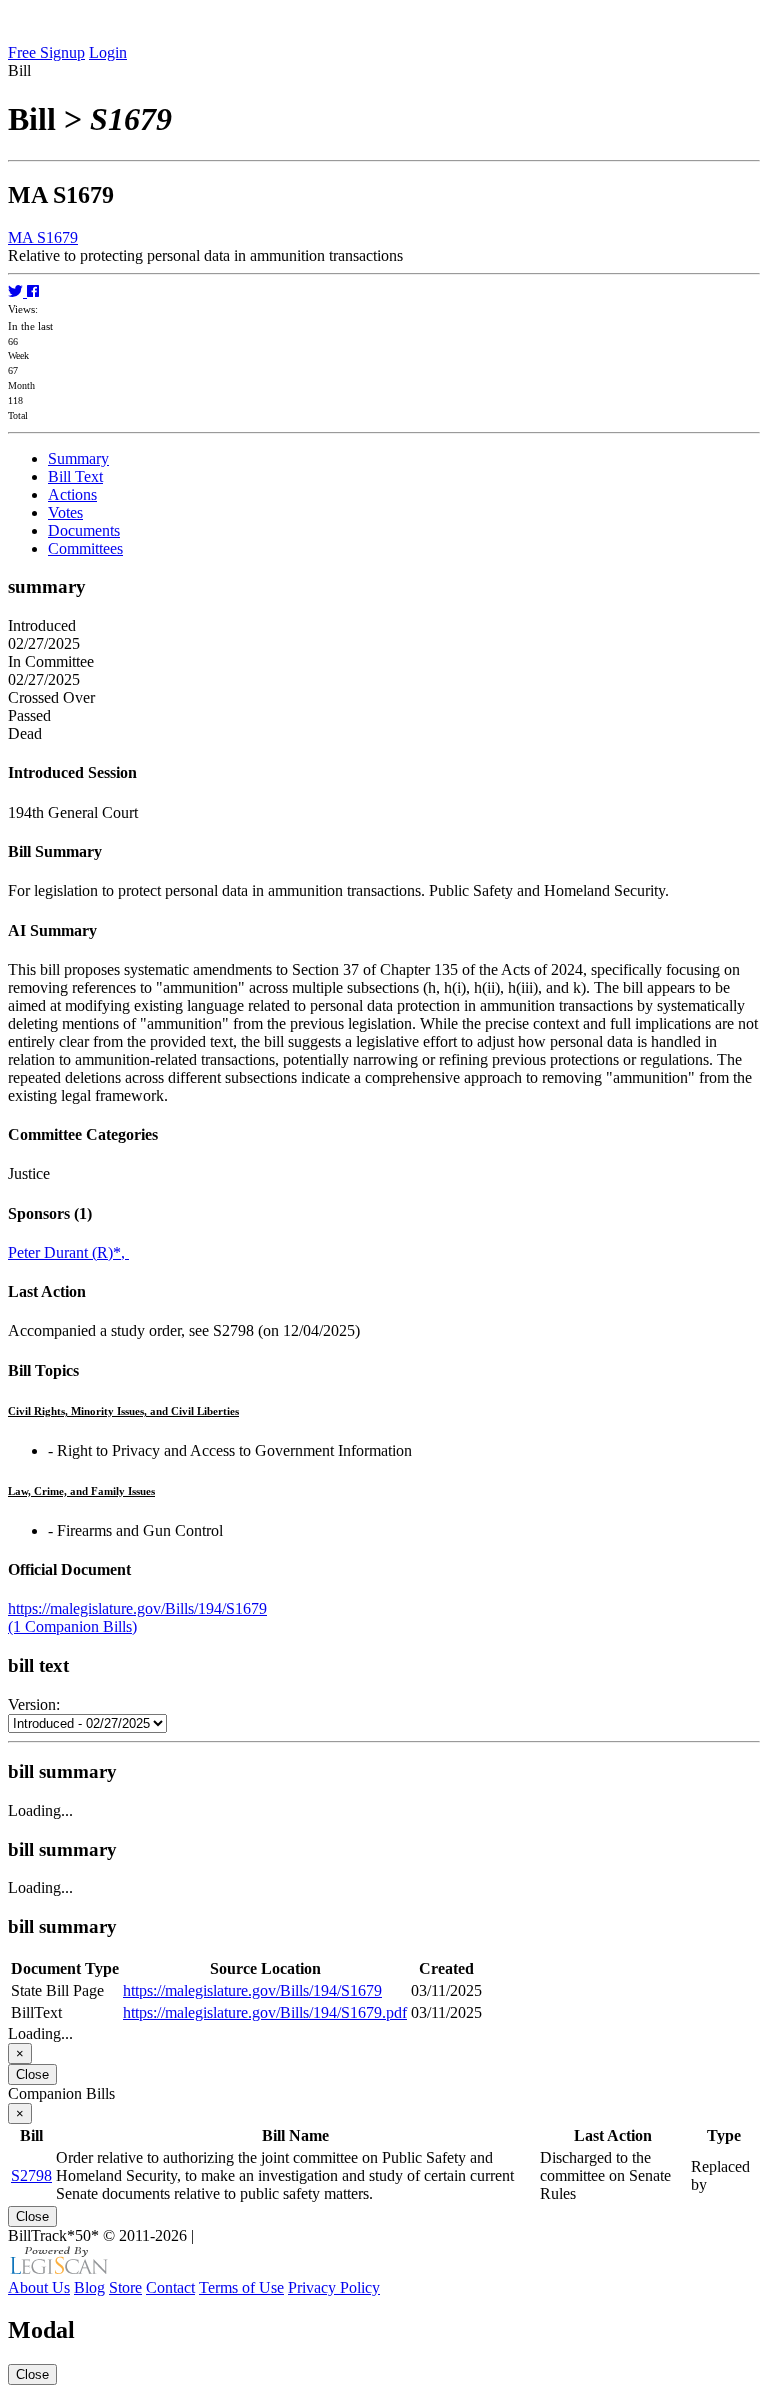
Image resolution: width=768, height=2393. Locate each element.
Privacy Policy (334, 2287)
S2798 (31, 2175)
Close (32, 2074)
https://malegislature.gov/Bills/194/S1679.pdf (265, 2012)
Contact (170, 2287)
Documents (84, 530)
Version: (34, 1704)
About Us (39, 2287)
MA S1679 (43, 237)
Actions (72, 494)
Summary (78, 458)
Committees (85, 548)
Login (108, 52)
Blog (89, 2287)
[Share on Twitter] (17, 291)
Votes (65, 512)
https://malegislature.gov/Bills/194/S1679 (137, 1608)
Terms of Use (241, 2287)
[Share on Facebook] (33, 291)
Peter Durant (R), (68, 1252)
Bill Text (75, 476)
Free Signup (46, 52)
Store (125, 2287)
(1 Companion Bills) (72, 1626)
